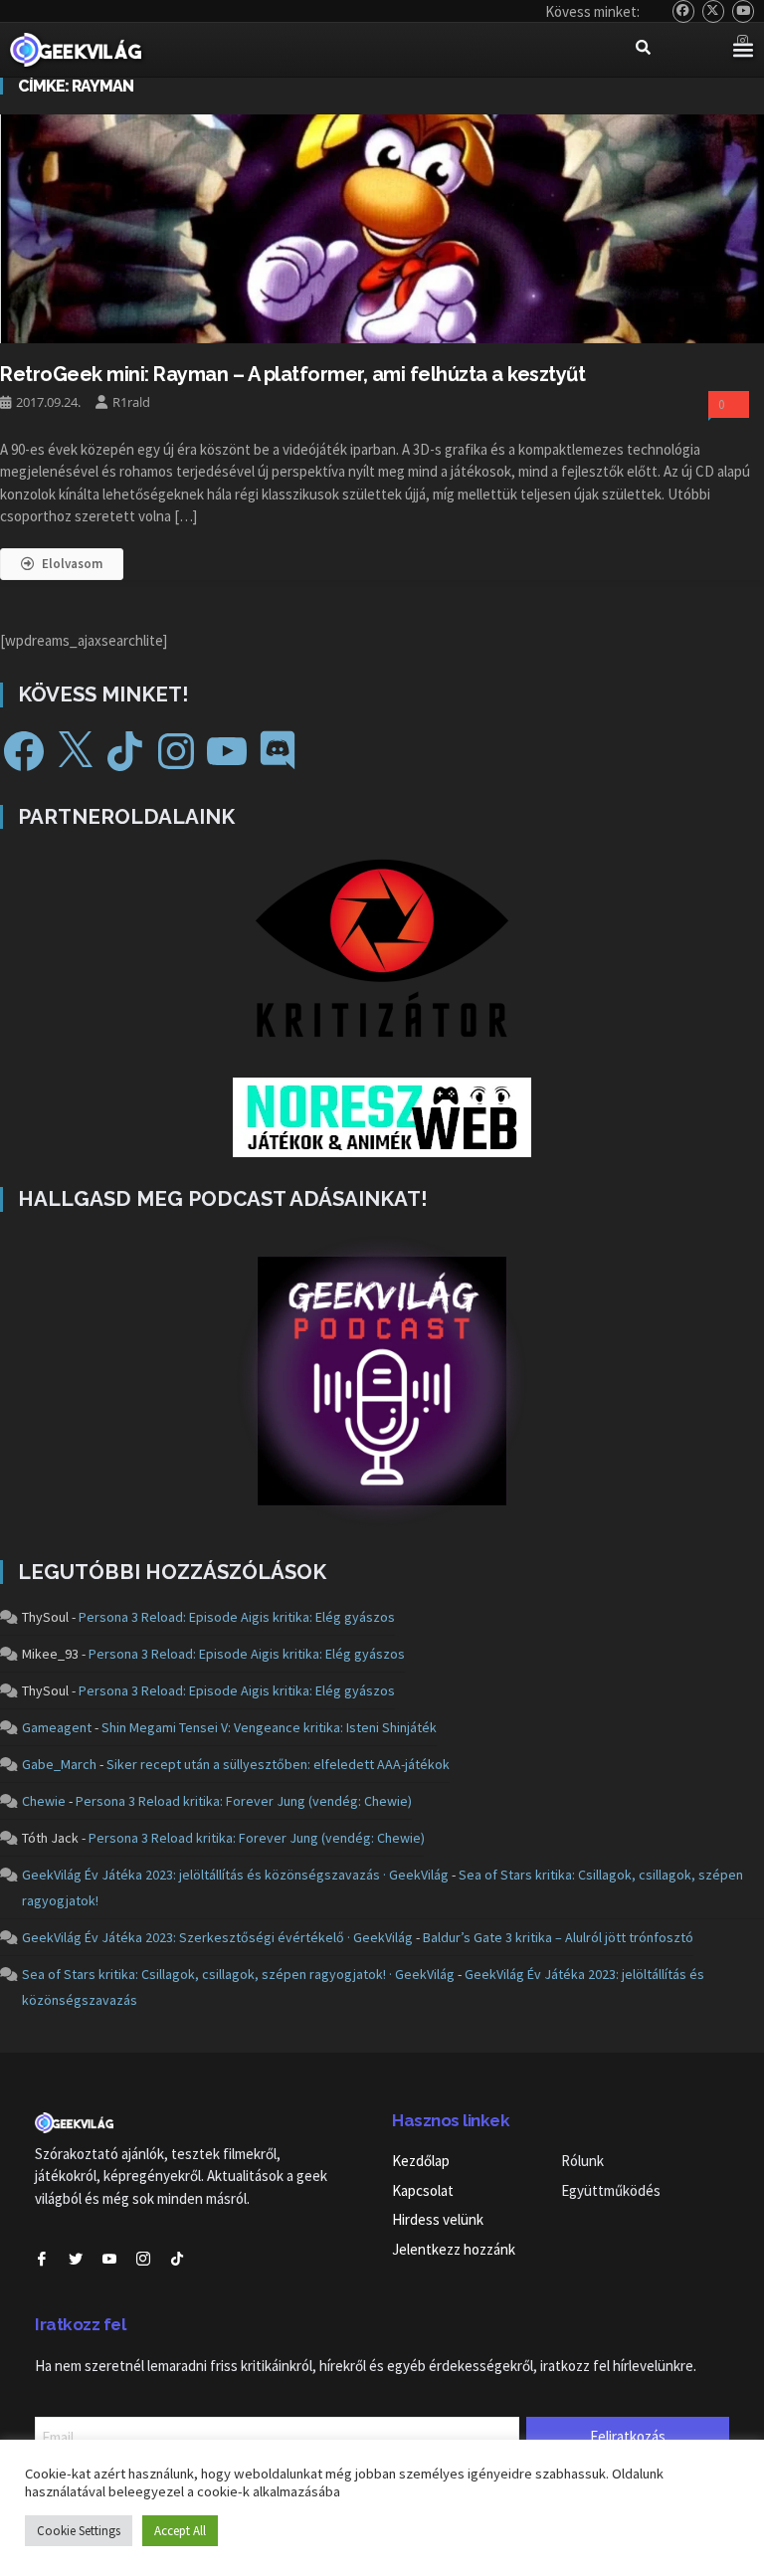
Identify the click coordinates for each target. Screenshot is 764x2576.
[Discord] (278, 751)
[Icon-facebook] (42, 2259)
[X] (75, 751)
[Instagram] (176, 751)
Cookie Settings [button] (79, 2531)
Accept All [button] (180, 2531)
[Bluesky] (684, 11)
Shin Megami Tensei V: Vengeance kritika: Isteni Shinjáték (269, 1727)
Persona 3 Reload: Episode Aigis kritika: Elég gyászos (237, 1617)
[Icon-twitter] (76, 2259)
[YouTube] (744, 11)
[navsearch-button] (643, 50)
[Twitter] (714, 11)
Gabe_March (59, 1764)
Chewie (44, 1801)
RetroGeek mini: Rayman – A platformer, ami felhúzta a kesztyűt (292, 374)
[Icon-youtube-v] (109, 2259)
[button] (743, 50)
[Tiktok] (177, 2259)
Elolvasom (72, 564)
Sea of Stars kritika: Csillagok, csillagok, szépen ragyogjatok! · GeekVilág (238, 1974)
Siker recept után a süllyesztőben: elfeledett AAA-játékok (278, 1764)
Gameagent (57, 1727)
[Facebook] (24, 751)
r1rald (131, 402)
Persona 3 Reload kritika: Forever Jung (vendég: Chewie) (244, 1801)
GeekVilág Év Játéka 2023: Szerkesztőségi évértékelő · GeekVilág (217, 1937)
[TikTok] (125, 751)
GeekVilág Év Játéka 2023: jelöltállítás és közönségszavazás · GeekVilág (235, 1875)
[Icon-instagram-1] (143, 2259)
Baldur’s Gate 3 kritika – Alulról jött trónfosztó (558, 1937)
